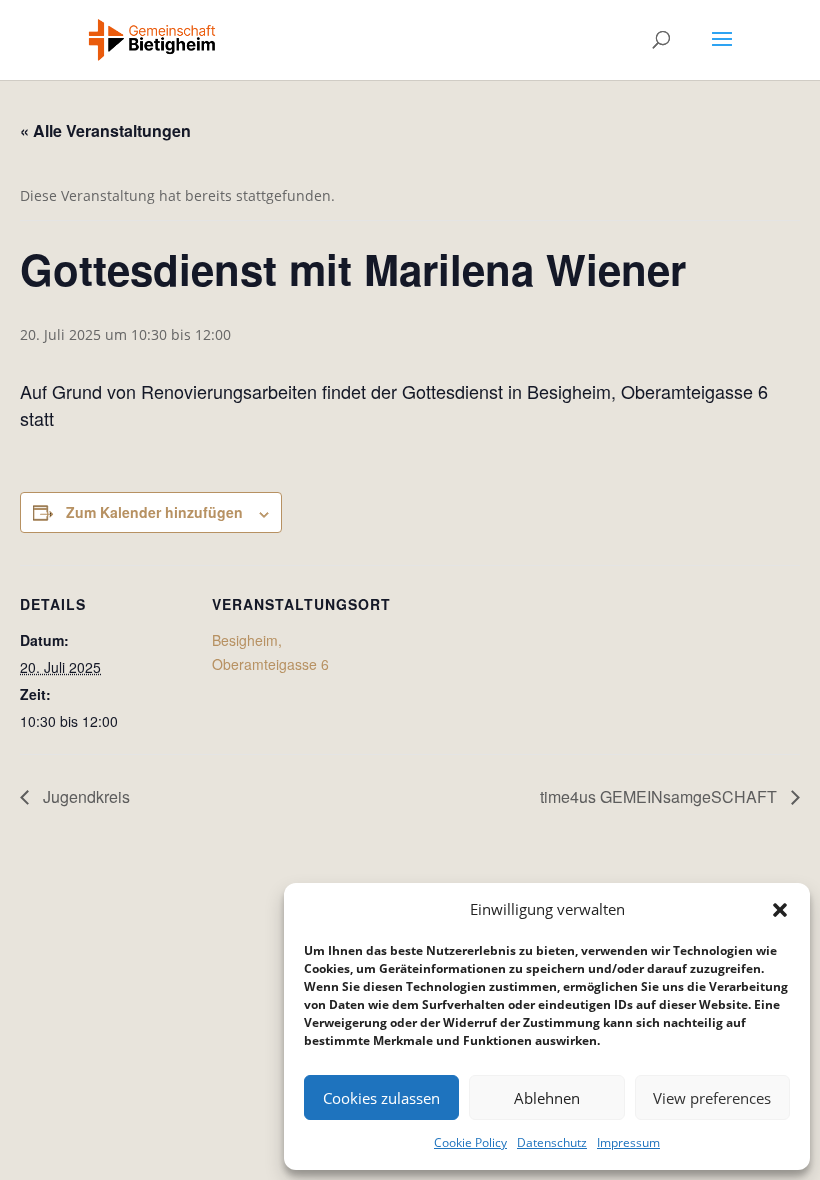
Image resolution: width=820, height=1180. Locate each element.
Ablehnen (547, 1098)
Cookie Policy (470, 1142)
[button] (780, 910)
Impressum (628, 1142)
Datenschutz (552, 1142)
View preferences (712, 1098)
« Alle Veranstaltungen (105, 130)
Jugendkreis (84, 796)
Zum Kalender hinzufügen (154, 512)
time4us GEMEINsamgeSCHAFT (660, 796)
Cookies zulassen (381, 1098)
